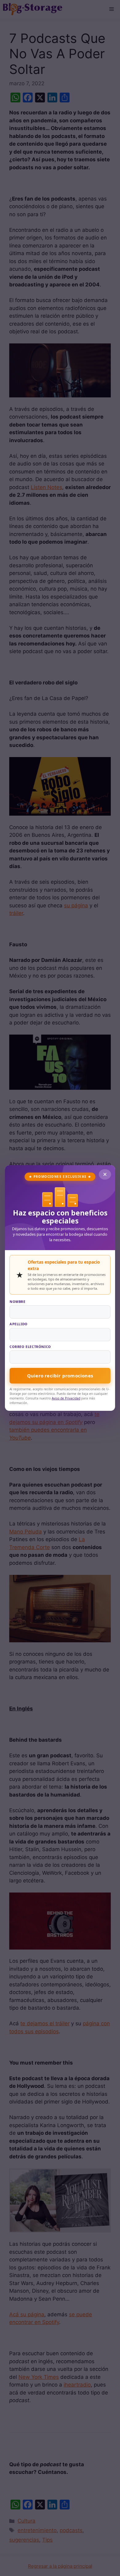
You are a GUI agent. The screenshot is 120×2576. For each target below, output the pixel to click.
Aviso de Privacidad (66, 1398)
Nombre (18, 1301)
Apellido (19, 1324)
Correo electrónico (30, 1347)
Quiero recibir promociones (60, 1376)
